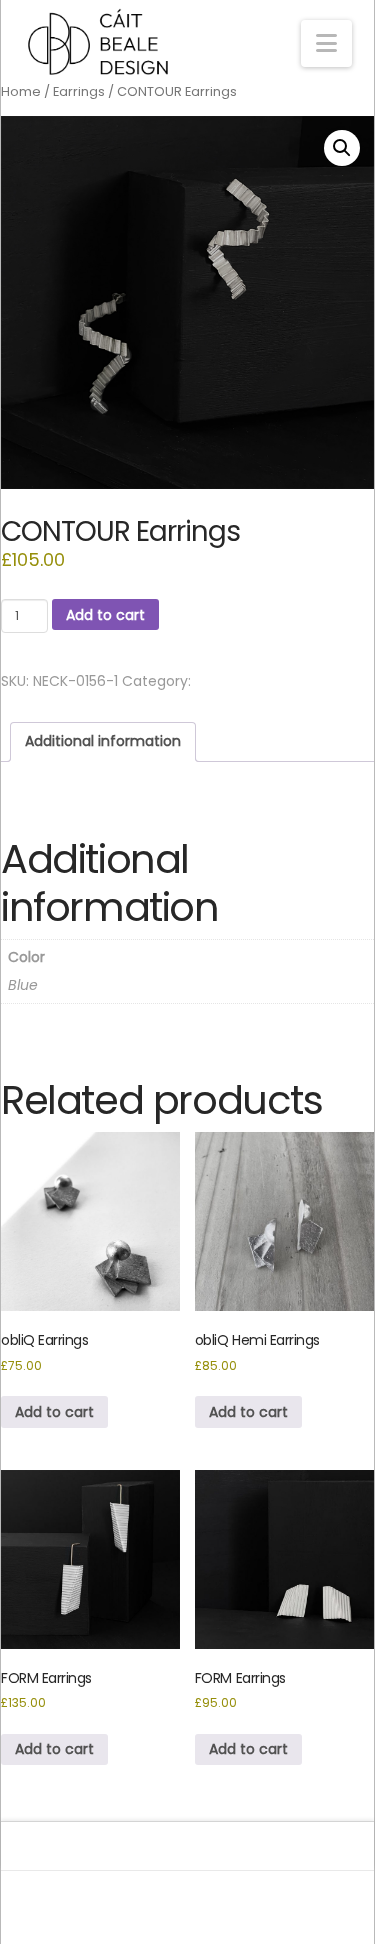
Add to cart (105, 615)
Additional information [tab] (103, 741)
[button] (326, 43)
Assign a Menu (187, 1897)
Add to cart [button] (54, 1412)
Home (21, 91)
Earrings (79, 91)
